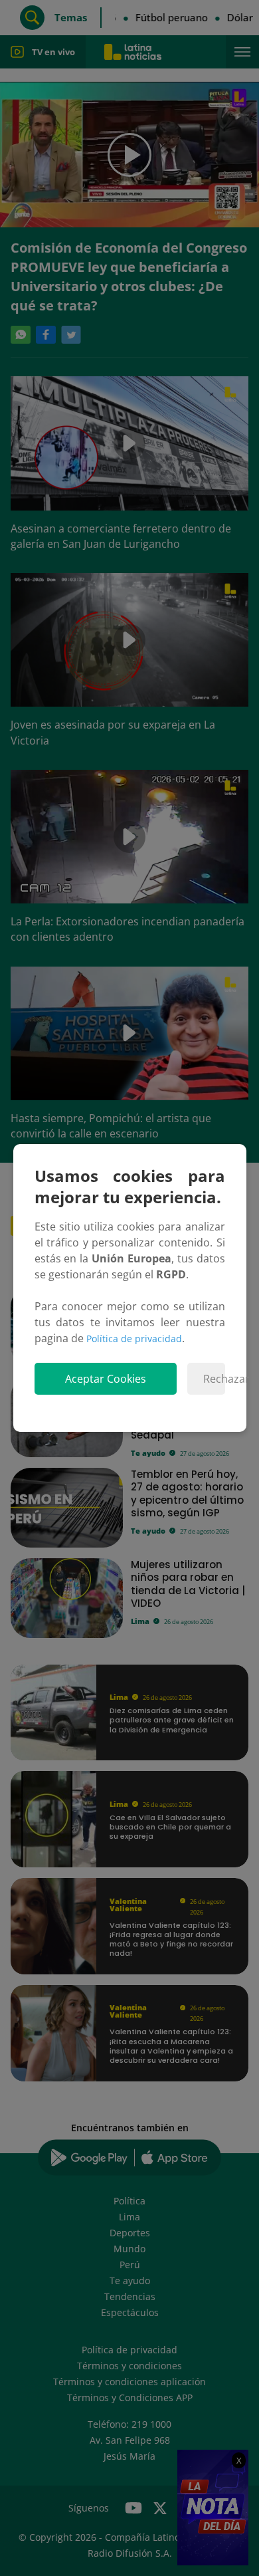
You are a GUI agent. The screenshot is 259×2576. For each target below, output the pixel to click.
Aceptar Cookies (106, 1379)
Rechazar (214, 1379)
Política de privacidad (134, 1339)
